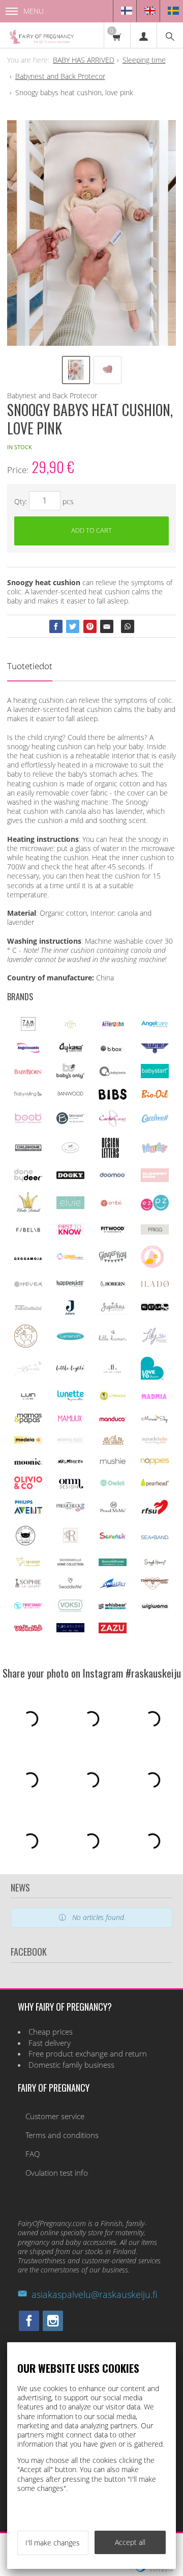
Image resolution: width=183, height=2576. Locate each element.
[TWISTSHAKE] (28, 1607)
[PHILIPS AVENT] (28, 1511)
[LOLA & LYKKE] (113, 1370)
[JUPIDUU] (113, 1312)
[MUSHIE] (113, 1464)
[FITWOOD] (113, 1231)
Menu (34, 11)
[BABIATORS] (155, 1050)
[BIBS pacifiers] (113, 1097)
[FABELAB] (28, 1230)
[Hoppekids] (70, 1284)
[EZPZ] (155, 1208)
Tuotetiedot (30, 666)
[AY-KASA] (70, 1050)
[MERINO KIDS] (70, 1441)
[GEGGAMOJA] (28, 1257)
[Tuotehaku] (170, 35)
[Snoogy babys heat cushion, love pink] (91, 233)
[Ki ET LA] (155, 1309)
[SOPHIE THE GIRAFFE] (28, 1585)
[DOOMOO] (113, 1177)
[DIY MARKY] (155, 1152)
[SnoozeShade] (113, 1563)
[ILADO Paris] (155, 1284)
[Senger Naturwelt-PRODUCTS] (28, 1565)
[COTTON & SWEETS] (70, 1151)
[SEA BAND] (155, 1537)
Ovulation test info (57, 2173)
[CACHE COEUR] (113, 1124)
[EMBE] (113, 1206)
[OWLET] (113, 1485)
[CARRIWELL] (155, 1120)
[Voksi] (70, 1610)
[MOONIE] (28, 1462)
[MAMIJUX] (70, 1420)
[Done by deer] (28, 1179)
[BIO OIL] (155, 1096)
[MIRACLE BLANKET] (155, 1442)
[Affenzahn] (113, 1026)
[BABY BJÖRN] (28, 1072)
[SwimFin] (113, 1586)
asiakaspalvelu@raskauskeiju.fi (94, 2294)
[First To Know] (70, 1233)
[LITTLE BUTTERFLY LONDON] (28, 1373)
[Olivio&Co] (28, 1486)
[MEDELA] (28, 1441)
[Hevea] (28, 1284)
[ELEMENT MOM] (155, 1179)
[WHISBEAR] (113, 1607)
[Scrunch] (113, 1538)
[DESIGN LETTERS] (110, 1156)
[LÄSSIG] (113, 1400)
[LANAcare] (26, 1345)
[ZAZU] (113, 1630)
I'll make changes (53, 2543)
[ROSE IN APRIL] (25, 1544)
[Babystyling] (28, 1095)
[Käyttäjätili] (143, 35)
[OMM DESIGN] (70, 1487)
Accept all (130, 2542)
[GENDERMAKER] (70, 1257)
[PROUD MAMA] (113, 1511)
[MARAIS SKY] (155, 1421)
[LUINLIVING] (28, 1397)
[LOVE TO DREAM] (152, 1377)
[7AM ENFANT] (28, 1028)
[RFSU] (155, 1512)
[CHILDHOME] (28, 1149)
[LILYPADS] (155, 1342)
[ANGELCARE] (155, 1029)
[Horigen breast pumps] (113, 1287)
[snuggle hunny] (155, 1564)
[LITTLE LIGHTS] (70, 1369)
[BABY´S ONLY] (70, 1076)
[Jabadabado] (28, 1308)
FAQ (33, 2154)
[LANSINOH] (70, 1338)
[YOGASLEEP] (70, 1629)
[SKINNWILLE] (70, 1565)
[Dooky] (70, 1176)
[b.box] (113, 1051)
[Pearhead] (155, 1484)
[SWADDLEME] (70, 1586)
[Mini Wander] (113, 1444)
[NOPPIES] (155, 1462)
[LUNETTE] (70, 1399)
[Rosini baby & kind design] (70, 1541)
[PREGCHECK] (70, 1509)
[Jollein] (70, 1313)
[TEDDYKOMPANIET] (155, 1587)
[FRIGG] (155, 1232)
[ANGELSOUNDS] (28, 1050)
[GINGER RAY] (113, 1261)
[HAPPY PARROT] (152, 1265)
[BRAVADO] (70, 1121)
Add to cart (91, 530)
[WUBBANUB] (28, 1628)
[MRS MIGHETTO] (70, 1464)
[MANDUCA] (113, 1419)
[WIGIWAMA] (155, 1607)
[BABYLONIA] (113, 1074)
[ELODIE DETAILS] (28, 1211)
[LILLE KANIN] (113, 1340)
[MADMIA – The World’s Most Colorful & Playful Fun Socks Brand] (155, 1397)
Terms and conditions (62, 2135)
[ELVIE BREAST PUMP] (70, 1206)
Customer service (55, 2116)
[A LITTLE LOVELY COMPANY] (70, 1026)
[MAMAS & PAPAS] (28, 1422)
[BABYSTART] (155, 1075)
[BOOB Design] (28, 1121)
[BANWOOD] (70, 1097)
